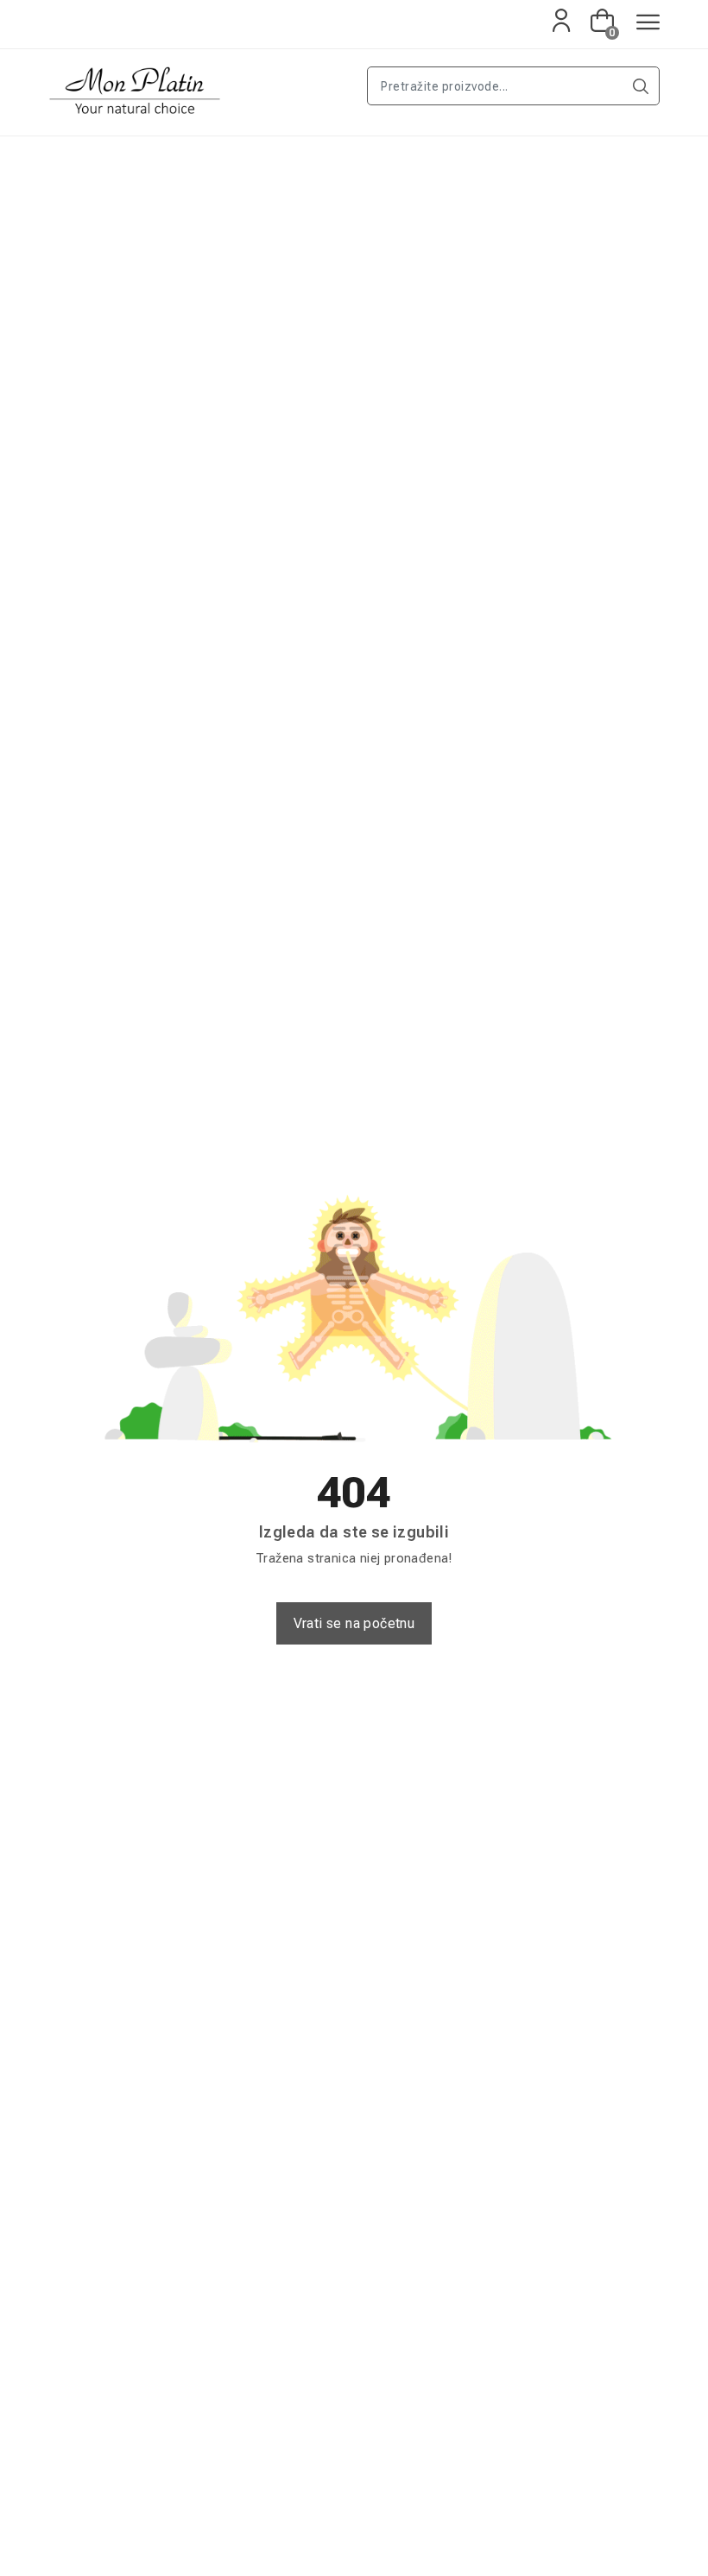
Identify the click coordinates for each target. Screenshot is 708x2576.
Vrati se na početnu (354, 1623)
